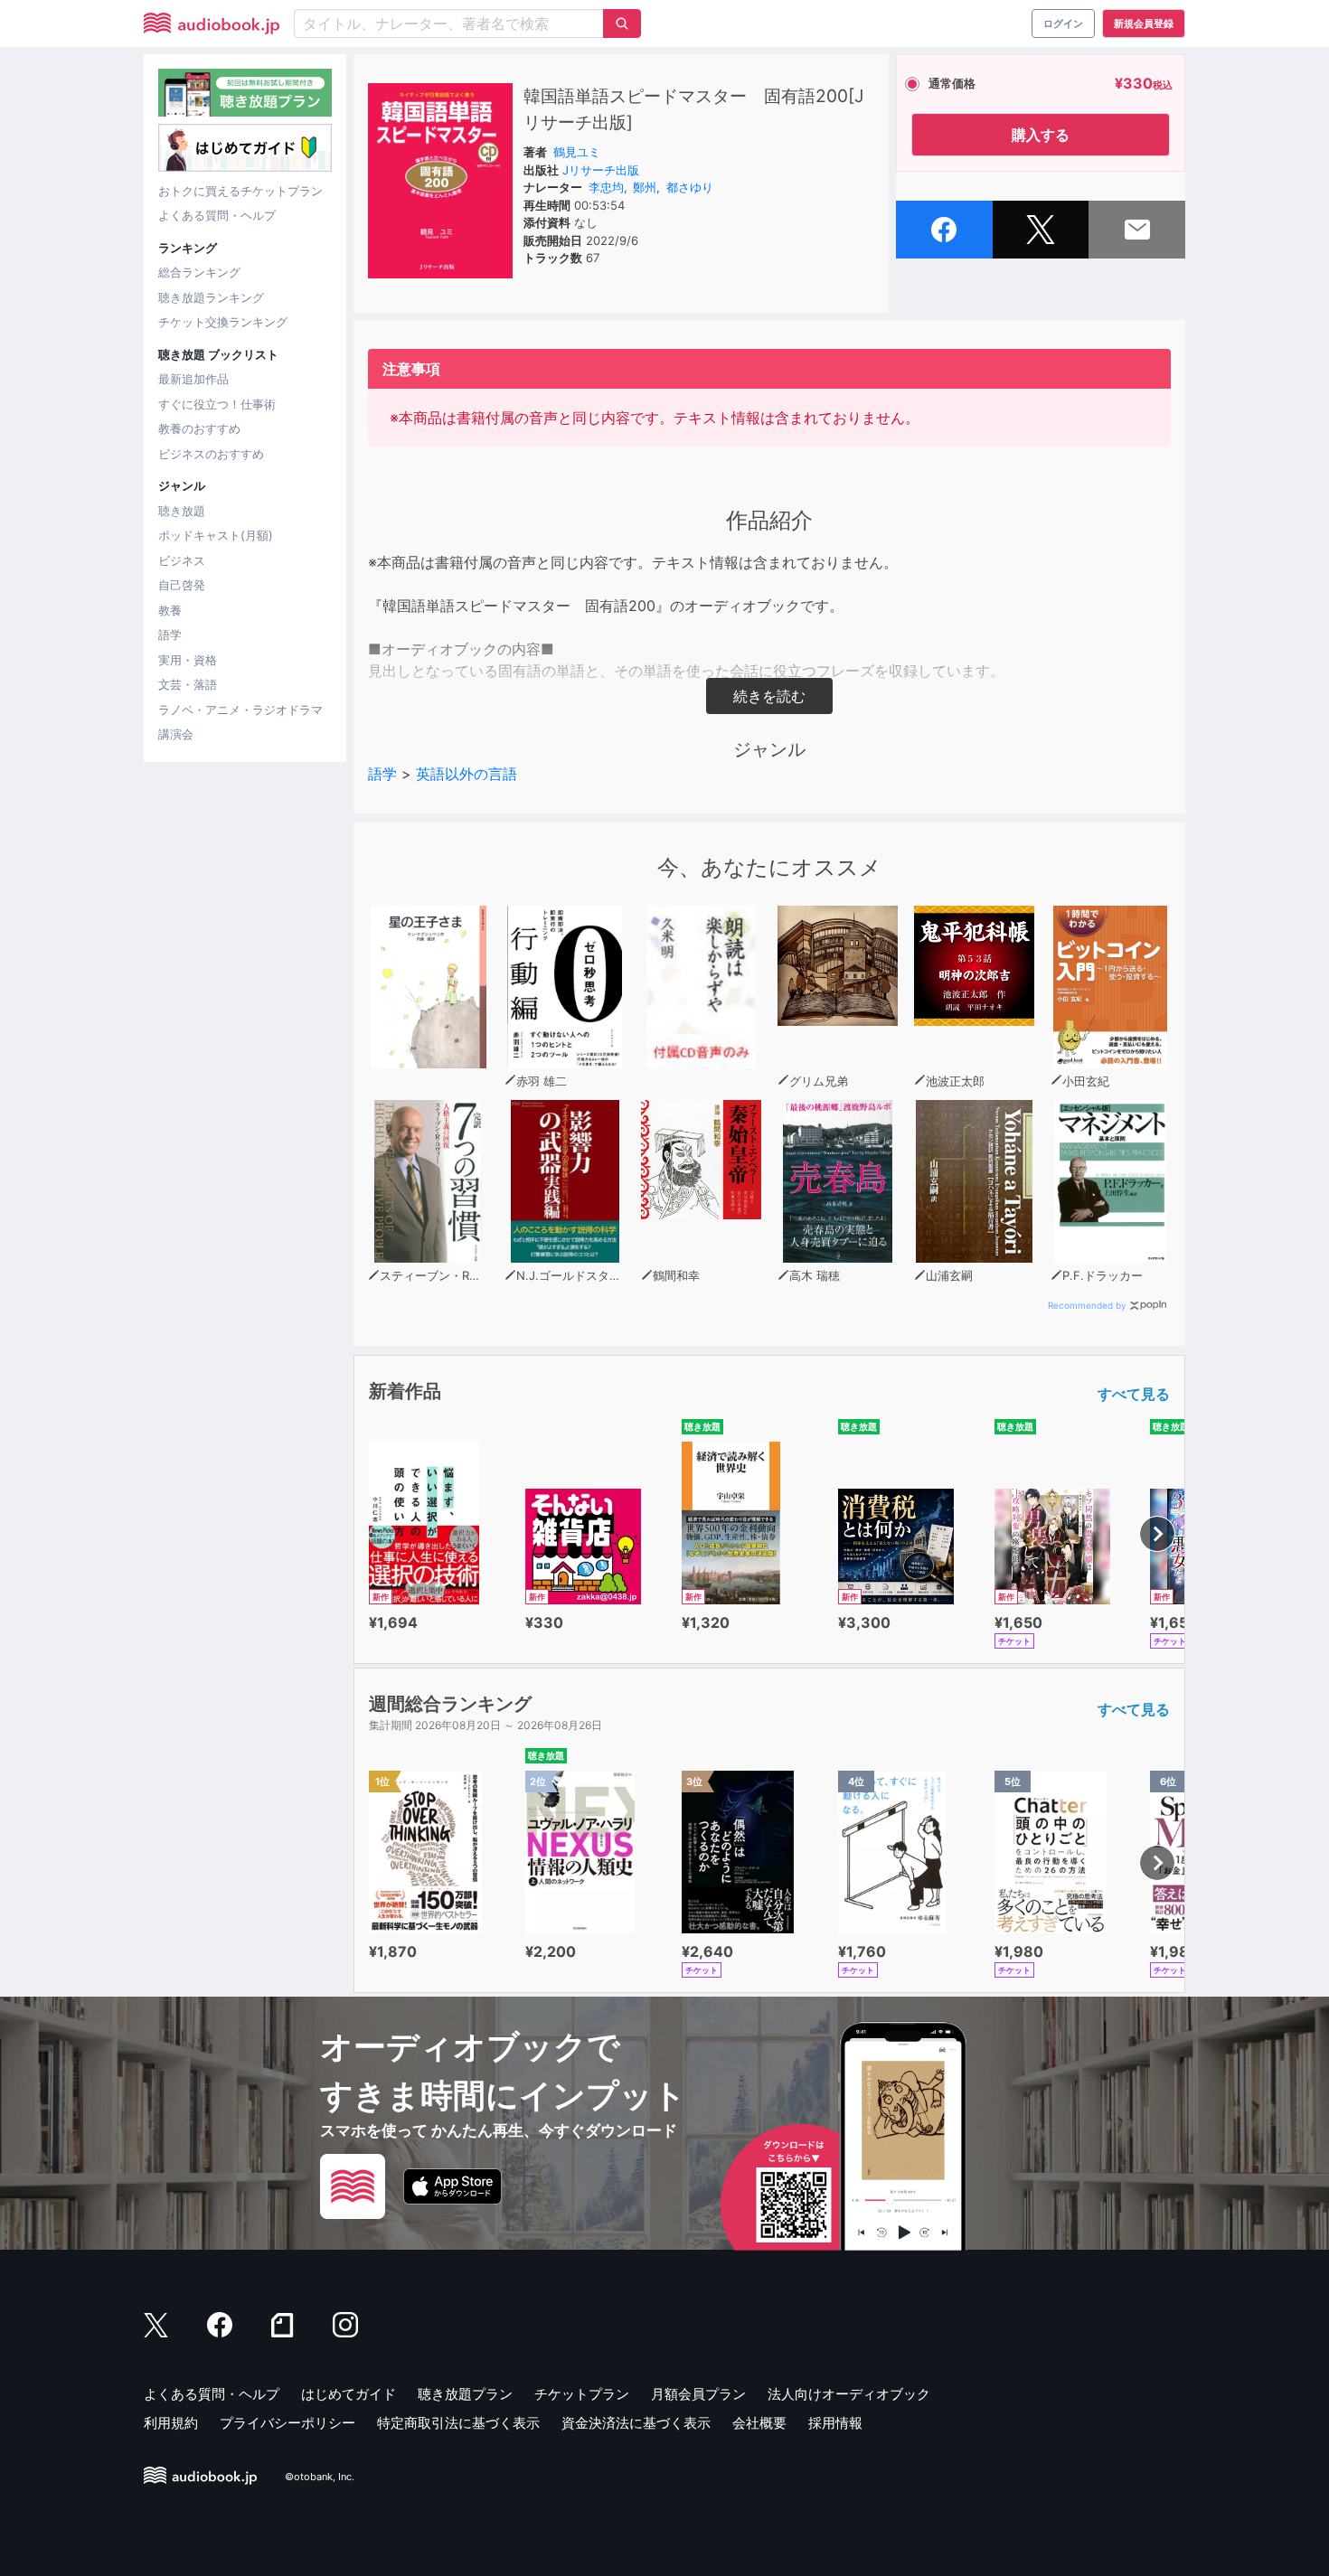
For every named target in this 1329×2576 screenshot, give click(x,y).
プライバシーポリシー (287, 2423)
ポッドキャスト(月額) (216, 535)
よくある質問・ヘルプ (217, 215)
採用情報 (835, 2423)
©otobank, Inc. (320, 2477)
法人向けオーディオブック (849, 2394)
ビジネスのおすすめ (211, 454)
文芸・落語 (188, 684)
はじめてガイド (349, 2394)
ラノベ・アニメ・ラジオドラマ (240, 710)
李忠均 (606, 187)
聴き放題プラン (465, 2394)
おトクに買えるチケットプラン (240, 191)
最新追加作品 (193, 379)
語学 (170, 635)
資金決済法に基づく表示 (636, 2423)
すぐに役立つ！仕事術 (217, 404)
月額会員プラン (698, 2394)
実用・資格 (188, 660)
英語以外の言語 (467, 774)
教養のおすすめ (199, 428)
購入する (1041, 135)
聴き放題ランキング (211, 297)
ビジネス (182, 560)
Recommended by (1087, 1305)
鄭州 (645, 187)
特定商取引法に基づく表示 (458, 2423)
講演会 (176, 734)
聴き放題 (182, 511)
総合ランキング (199, 272)
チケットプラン (582, 2394)
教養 (170, 610)
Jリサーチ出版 (601, 170)
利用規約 (171, 2423)
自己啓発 (182, 585)
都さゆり (690, 187)
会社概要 (759, 2423)
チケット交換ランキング (223, 322)
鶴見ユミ (577, 152)
